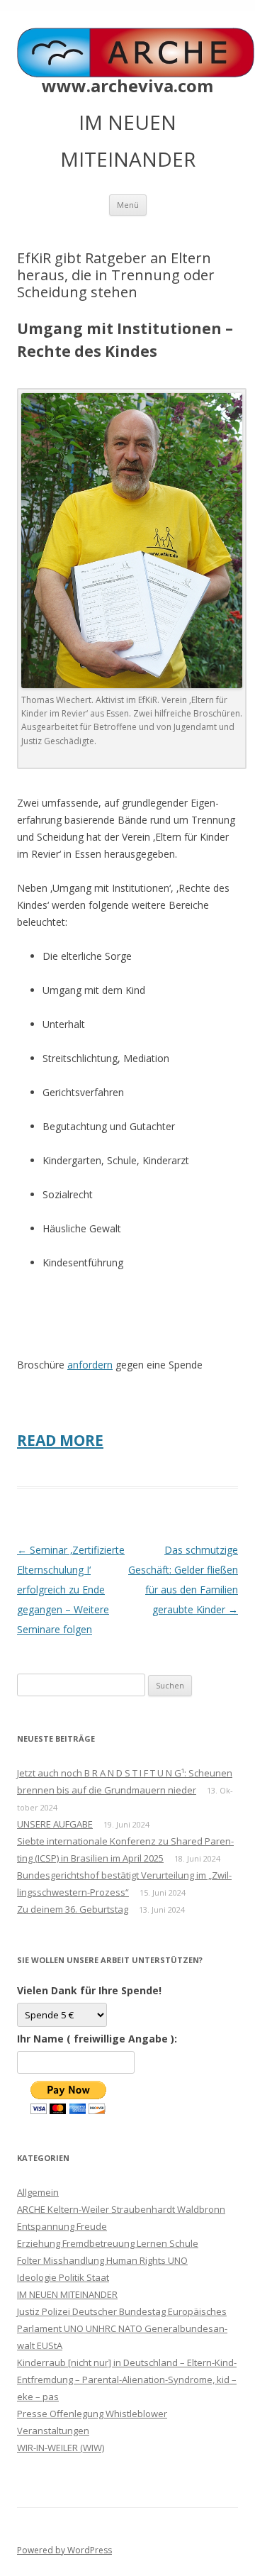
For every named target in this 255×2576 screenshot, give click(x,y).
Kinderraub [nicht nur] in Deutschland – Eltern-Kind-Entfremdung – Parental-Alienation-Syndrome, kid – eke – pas (127, 2379)
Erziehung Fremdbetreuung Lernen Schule (108, 2243)
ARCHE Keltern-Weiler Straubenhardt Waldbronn (121, 2209)
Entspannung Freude (62, 2226)
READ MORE (60, 1440)
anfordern (90, 1365)
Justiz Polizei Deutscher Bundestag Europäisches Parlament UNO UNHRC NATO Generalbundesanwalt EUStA (122, 2328)
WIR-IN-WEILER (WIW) (61, 2448)
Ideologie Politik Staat (63, 2277)
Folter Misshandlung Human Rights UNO (102, 2260)
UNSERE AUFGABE (55, 1824)
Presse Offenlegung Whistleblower (92, 2414)
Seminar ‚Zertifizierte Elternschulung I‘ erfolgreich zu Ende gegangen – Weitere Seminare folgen (71, 1590)
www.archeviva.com (127, 86)
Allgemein (38, 2192)
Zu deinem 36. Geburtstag (73, 1909)
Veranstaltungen (53, 2431)
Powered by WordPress (64, 2550)
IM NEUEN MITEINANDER (67, 2294)
